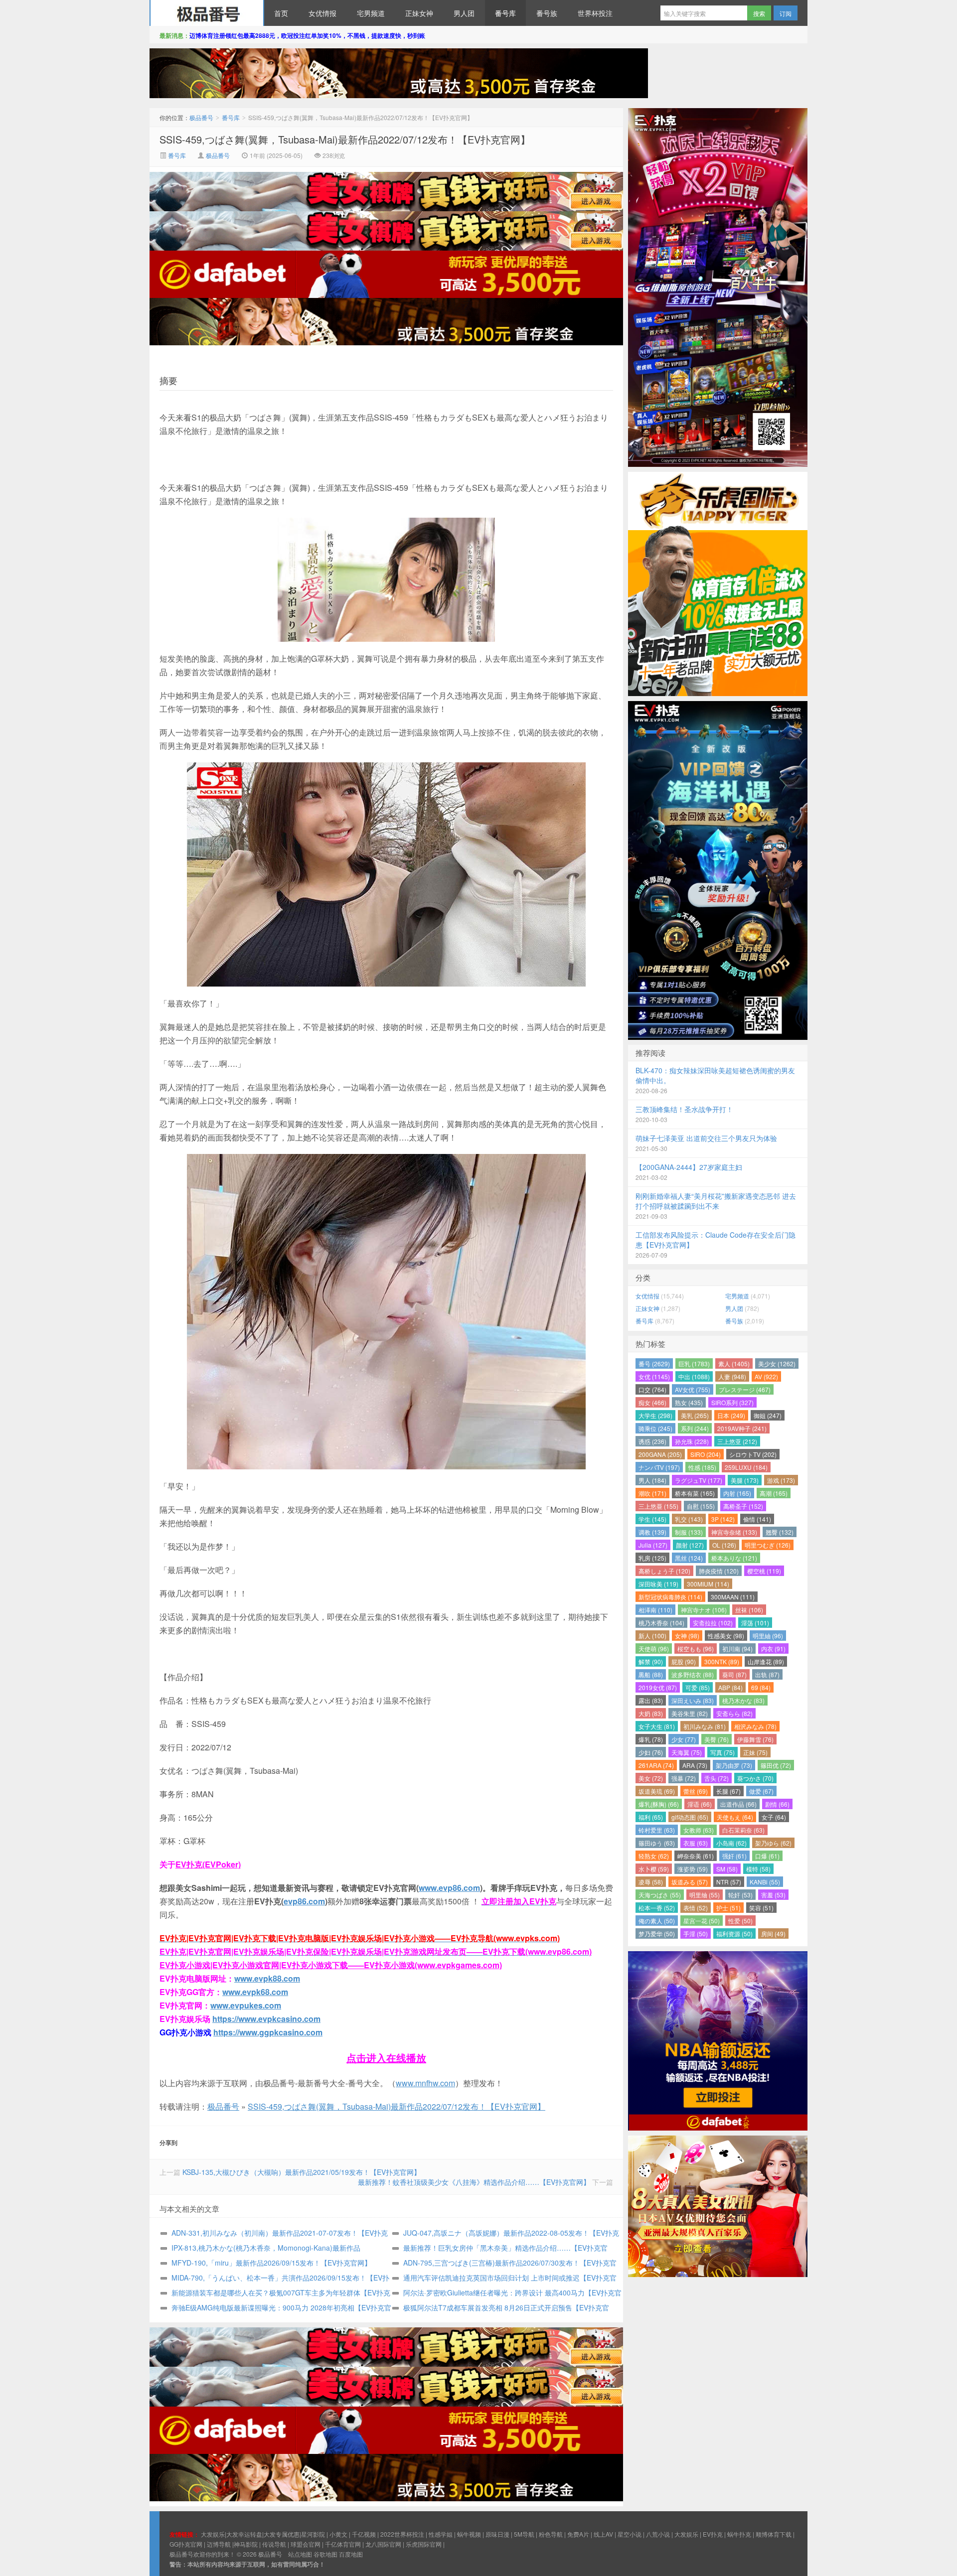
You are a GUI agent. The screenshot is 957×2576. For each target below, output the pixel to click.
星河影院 (313, 2534)
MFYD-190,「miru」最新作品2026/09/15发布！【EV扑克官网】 (271, 2263)
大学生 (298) (655, 1415)
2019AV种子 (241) (742, 1428)
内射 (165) (737, 1493)
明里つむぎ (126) (768, 1545)
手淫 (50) (696, 1933)
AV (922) (766, 1376)
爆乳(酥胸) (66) (659, 1804)
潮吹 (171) (652, 1493)
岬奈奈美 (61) (696, 1856)
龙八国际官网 (383, 2544)
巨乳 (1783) (694, 1363)
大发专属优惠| (282, 2534)
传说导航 (274, 2544)
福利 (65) (651, 1817)
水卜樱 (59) (654, 1869)
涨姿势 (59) (693, 1869)
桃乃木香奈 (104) (661, 1623)
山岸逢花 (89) (766, 1661)
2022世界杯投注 (402, 2534)
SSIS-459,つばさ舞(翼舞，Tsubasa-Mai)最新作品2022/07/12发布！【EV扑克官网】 (345, 139)
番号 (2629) (654, 1363)
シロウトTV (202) (753, 1454)
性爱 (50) (740, 1921)
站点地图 (300, 2554)
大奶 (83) (651, 1713)
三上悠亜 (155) (658, 1506)
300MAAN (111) (733, 1597)
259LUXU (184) (746, 1467)
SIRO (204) (706, 1454)
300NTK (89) (722, 1661)
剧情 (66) (777, 1804)
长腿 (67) (728, 1791)
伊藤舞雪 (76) (755, 1739)
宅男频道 (371, 13)
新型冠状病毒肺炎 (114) (670, 1597)
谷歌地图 (325, 2554)
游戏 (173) (781, 1480)
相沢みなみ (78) (755, 1726)
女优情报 (322, 13)
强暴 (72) (684, 1778)
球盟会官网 (306, 2544)
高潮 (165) (774, 1493)
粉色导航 (551, 2534)
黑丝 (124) (689, 1558)
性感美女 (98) (726, 1636)
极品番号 (207, 13)
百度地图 (351, 2554)
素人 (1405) (734, 1363)
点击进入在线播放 (386, 2058)
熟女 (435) (689, 1402)
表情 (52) (696, 1908)
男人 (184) (652, 1480)
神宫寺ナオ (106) (704, 1610)
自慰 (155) (701, 1506)
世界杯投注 (595, 13)
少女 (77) (684, 1739)
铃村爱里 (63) (657, 1830)
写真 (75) (722, 1752)
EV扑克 (713, 2534)
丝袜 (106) (749, 1610)
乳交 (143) (689, 1519)
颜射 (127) (690, 1545)
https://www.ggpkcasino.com (268, 2032)
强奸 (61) (734, 1856)
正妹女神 (419, 13)
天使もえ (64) (735, 1817)
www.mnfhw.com (425, 2083)
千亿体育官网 (343, 2544)
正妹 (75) (755, 1752)
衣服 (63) (696, 1843)
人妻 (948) (732, 1376)
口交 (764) (652, 1389)
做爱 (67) (761, 1791)
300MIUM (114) (708, 1584)
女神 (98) (687, 1636)
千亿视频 (364, 2534)
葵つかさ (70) (755, 1778)
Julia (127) (653, 1545)
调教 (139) (652, 1532)
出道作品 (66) (738, 1804)
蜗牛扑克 (739, 2534)
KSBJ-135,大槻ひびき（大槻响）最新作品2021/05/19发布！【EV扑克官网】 (302, 2172)
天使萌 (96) (654, 1648)
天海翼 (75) (687, 1752)
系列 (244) (695, 1428)
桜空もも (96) (696, 1648)
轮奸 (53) (740, 1895)
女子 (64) (774, 1817)
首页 (281, 13)
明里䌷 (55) (705, 1895)
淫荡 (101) (755, 1623)
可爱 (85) (698, 1687)
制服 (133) (689, 1532)
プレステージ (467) (745, 1389)
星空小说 (630, 2534)
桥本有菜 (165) (695, 1493)
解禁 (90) (651, 1661)
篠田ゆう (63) (657, 1843)
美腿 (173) (745, 1480)
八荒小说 (658, 2534)
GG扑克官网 (186, 2544)
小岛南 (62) (731, 1843)
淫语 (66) (700, 1804)
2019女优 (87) (658, 1687)
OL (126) (724, 1545)
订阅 (786, 13)
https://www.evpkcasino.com (266, 2019)
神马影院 (246, 2544)
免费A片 (578, 2534)
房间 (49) (773, 1933)
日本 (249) (731, 1415)
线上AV (603, 2534)
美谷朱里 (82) (690, 1713)
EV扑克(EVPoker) (208, 1864)
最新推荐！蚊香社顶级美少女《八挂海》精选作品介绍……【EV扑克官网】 (474, 2182)
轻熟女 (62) (654, 1856)
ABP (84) (730, 1687)
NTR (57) (729, 1882)
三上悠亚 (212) (737, 1441)
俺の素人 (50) (657, 1921)
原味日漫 (497, 2534)
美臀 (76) (717, 1739)
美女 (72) (651, 1778)
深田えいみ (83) (693, 1700)
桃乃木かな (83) (743, 1700)
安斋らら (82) (734, 1713)
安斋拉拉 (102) (713, 1623)
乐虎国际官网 (424, 2544)
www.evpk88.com (267, 1978)
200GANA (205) (660, 1454)
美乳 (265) (695, 1415)
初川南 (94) (737, 1648)
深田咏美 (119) (658, 1584)
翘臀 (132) (780, 1532)
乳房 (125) (652, 1558)
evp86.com (304, 1901)
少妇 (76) (651, 1752)
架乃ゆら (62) (773, 1843)
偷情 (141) (757, 1519)
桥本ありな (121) (734, 1558)
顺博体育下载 (774, 2534)
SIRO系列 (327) (732, 1402)
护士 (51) (728, 1908)
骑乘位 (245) (655, 1428)
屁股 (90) (684, 1661)
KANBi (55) (765, 1882)
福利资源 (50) (734, 1933)
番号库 (505, 13)
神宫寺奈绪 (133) (734, 1532)
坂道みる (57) (690, 1882)
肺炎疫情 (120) (719, 1571)
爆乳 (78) (651, 1739)
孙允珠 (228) (692, 1441)
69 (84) (761, 1687)
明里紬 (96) (768, 1636)
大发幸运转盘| (245, 2534)
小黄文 (338, 2534)
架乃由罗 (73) (734, 1765)
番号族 (547, 13)
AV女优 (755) (693, 1389)
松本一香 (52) (657, 1908)
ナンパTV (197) (659, 1467)
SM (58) (727, 1869)
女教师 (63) (699, 1830)
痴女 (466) (652, 1402)
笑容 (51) (761, 1908)
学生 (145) (652, 1519)
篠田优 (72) (776, 1765)
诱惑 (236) (652, 1441)
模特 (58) (758, 1869)
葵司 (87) (734, 1674)
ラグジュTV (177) (699, 1480)
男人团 (464, 13)
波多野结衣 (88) (693, 1674)
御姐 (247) (768, 1415)
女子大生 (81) (657, 1726)
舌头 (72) (717, 1778)
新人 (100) (652, 1636)
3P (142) (723, 1519)
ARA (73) (695, 1765)
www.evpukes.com (246, 2005)
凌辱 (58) (651, 1882)
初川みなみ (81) (705, 1726)
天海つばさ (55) (660, 1895)
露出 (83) (651, 1700)
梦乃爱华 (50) (657, 1933)
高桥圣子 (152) (743, 1506)
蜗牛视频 (469, 2534)
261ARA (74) (656, 1765)
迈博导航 (219, 2544)
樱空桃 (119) (764, 1571)
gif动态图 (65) (690, 1817)
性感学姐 (441, 2534)
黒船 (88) (651, 1674)
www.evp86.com (449, 1888)
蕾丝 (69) (696, 1791)
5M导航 (524, 2534)
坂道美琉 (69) (657, 1791)
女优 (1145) (654, 1376)
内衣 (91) (773, 1648)
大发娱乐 (686, 2534)
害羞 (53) (773, 1895)
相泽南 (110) (655, 1610)
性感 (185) (702, 1467)
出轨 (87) (767, 1674)
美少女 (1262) (777, 1363)
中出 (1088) (694, 1376)
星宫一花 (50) (702, 1921)
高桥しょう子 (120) (664, 1571)
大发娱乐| (214, 2534)
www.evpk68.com (255, 1992)
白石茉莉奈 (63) (743, 1830)
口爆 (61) (767, 1856)
